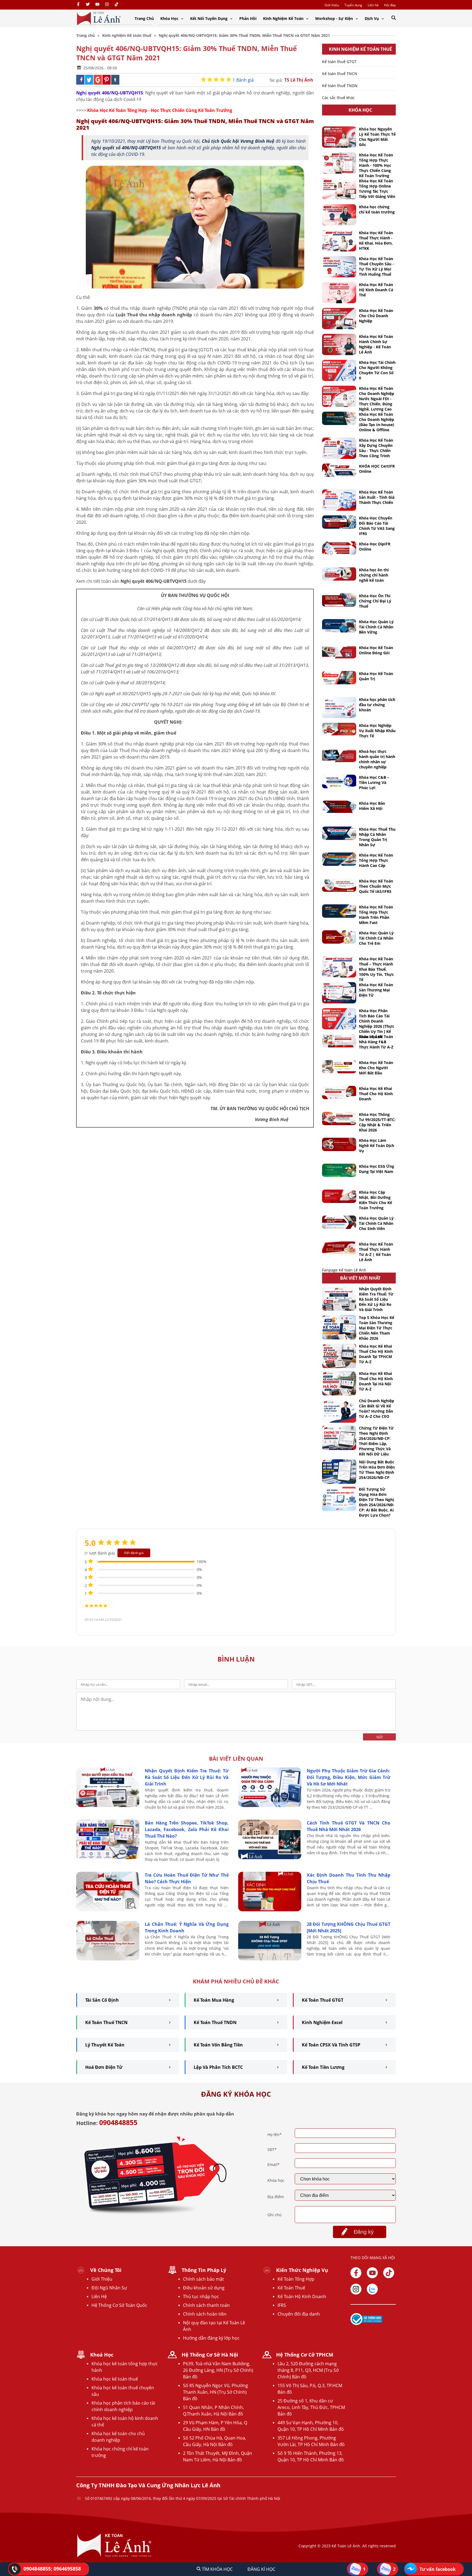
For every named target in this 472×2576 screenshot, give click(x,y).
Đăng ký (364, 2232)
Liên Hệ (99, 2296)
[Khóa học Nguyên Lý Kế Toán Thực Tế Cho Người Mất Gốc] (339, 137)
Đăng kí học (261, 2569)
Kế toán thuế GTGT (339, 62)
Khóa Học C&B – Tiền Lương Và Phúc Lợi (374, 782)
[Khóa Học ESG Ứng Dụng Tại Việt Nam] (339, 1170)
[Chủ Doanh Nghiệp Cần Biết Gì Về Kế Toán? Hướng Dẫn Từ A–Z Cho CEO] (339, 1410)
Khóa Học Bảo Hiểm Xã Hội (372, 806)
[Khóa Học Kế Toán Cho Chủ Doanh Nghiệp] (339, 319)
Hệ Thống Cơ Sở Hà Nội (210, 2355)
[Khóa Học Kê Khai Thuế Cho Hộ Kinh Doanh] (339, 1093)
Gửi (380, 1737)
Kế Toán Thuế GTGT (323, 2000)
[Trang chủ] (99, 18)
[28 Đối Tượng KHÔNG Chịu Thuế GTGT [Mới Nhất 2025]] (270, 1959)
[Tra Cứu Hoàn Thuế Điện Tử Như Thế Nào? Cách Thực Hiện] (108, 1910)
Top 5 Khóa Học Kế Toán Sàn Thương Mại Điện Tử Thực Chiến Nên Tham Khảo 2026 (377, 1328)
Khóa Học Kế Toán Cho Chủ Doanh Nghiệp (376, 316)
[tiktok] (116, 5)
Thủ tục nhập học (201, 2296)
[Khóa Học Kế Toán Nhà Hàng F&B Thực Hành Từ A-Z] (339, 1041)
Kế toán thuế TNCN (340, 74)
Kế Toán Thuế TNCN (106, 2022)
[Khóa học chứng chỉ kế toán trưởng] (339, 215)
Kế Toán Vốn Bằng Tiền (218, 2045)
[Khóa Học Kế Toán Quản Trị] (339, 678)
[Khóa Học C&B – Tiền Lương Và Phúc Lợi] (339, 782)
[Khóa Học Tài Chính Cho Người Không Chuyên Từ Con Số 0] (339, 370)
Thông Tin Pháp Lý (204, 2270)
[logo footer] (114, 2557)
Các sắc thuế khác (338, 98)
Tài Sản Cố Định (102, 2000)
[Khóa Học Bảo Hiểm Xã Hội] (339, 807)
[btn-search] (394, 18)
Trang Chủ (144, 18)
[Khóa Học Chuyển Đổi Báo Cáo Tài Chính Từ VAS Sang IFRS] (339, 522)
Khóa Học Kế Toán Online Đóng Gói (376, 650)
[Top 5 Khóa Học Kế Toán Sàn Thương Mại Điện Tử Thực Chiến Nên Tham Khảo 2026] (339, 1327)
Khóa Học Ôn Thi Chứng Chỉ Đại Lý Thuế (375, 601)
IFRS (282, 2305)
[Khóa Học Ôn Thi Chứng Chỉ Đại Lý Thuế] (339, 600)
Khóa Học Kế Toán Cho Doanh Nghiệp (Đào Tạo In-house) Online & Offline (377, 422)
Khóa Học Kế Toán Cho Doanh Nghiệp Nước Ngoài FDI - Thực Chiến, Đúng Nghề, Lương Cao (377, 399)
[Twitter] (88, 5)
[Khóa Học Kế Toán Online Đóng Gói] (339, 652)
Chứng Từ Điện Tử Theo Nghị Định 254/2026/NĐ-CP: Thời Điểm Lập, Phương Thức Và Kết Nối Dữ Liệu (376, 1441)
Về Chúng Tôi (106, 2270)
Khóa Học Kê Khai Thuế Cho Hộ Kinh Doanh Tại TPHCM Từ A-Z (376, 1354)
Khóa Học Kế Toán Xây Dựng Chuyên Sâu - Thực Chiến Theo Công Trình (376, 448)
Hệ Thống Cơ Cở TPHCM (305, 2355)
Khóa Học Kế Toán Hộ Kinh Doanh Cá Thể (376, 290)
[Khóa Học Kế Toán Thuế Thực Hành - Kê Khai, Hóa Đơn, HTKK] (339, 241)
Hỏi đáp (390, 5)
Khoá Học (102, 2355)
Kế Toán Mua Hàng (214, 2000)
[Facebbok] (356, 2273)
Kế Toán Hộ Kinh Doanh (302, 2296)
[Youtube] (97, 5)
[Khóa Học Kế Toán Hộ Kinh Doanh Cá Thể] (339, 293)
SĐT (272, 2149)
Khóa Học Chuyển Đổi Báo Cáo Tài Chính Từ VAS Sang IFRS (377, 526)
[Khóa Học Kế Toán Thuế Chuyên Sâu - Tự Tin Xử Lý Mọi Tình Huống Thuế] (339, 267)
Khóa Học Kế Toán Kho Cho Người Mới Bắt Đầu (376, 1068)
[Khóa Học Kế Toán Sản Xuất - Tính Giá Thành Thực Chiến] (339, 500)
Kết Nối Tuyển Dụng (209, 18)
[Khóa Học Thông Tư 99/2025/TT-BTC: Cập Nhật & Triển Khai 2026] (339, 1118)
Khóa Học (170, 18)
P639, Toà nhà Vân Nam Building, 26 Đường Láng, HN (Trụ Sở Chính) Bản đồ (218, 2370)
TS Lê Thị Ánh (299, 80)
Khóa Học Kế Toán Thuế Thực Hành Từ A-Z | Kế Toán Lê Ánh (376, 1252)
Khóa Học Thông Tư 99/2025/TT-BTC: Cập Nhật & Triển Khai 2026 (377, 1122)
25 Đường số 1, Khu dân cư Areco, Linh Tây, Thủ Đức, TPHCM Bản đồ (311, 2407)
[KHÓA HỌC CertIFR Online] (339, 470)
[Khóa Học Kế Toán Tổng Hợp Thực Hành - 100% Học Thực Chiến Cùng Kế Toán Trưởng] (339, 163)
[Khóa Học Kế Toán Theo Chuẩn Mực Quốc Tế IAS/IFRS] (339, 885)
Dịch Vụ (372, 18)
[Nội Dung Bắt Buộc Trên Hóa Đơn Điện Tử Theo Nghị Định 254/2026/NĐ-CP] (339, 1472)
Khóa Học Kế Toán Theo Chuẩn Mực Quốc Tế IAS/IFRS (376, 886)
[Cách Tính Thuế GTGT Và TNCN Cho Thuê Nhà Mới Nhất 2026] (270, 1858)
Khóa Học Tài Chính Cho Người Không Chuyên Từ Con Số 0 (377, 370)
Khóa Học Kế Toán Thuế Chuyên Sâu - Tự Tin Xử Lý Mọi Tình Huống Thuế (376, 266)
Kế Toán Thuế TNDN (215, 2022)
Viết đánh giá (134, 1553)
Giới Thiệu (102, 2279)
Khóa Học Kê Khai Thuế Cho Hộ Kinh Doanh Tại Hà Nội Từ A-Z (376, 1381)
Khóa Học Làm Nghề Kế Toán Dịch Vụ (377, 1146)
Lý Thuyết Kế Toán (105, 2045)
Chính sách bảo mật (203, 2279)
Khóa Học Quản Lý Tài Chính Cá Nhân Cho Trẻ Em (376, 938)
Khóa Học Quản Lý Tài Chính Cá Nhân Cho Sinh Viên (376, 1223)
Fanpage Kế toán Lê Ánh (344, 1270)
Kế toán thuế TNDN (340, 86)
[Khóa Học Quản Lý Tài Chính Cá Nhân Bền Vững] (339, 626)
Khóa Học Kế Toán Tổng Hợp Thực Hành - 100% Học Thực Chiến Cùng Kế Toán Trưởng (376, 165)
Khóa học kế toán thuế (115, 2379)
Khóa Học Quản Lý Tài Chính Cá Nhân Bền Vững (376, 627)
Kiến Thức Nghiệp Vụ (302, 2270)
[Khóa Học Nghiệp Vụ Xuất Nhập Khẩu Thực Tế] (339, 729)
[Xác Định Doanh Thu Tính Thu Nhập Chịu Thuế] (270, 1910)
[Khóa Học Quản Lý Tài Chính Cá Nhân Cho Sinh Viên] (339, 1222)
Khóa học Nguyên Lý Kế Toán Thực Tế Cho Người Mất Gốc (377, 137)
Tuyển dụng (353, 5)
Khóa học (276, 2180)
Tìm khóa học (217, 2569)
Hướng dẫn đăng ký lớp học (211, 2338)
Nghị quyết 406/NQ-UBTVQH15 (110, 93)
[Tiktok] (389, 2273)
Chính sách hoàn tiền (205, 2314)
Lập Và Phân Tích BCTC (218, 2067)
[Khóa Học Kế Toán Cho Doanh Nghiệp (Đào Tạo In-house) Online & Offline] (339, 418)
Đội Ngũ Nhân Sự (109, 2288)
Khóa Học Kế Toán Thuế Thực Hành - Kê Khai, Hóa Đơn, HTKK (376, 240)
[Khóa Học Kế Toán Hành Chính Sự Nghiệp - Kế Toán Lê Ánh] (339, 344)
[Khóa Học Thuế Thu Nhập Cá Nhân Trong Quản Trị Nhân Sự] (339, 833)
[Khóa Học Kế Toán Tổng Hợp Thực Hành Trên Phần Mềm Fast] (339, 911)
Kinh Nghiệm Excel (322, 2022)
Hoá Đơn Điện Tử (104, 2067)
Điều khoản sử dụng (204, 2288)
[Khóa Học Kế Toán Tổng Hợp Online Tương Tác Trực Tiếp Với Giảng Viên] (339, 189)
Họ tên (275, 2134)
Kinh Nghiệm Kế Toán (284, 18)
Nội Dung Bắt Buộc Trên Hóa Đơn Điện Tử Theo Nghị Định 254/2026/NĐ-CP (377, 1470)
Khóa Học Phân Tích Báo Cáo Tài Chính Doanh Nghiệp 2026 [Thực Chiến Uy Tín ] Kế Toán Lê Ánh (377, 1024)
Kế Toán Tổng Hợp (296, 2279)
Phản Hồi (248, 18)
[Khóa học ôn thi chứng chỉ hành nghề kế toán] (339, 574)
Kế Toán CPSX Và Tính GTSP (331, 2045)
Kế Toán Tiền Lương (323, 2067)
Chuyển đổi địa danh (299, 2314)
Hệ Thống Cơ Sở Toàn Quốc (119, 2305)
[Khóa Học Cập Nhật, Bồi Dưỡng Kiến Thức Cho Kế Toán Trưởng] (339, 1196)
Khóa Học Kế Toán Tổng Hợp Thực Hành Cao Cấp (376, 860)
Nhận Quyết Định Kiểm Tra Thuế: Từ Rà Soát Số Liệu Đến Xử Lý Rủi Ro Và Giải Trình (376, 1299)
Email (274, 2165)
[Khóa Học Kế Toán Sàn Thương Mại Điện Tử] (339, 993)
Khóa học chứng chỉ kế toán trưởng (377, 209)
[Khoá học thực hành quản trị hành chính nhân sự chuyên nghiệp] (339, 755)
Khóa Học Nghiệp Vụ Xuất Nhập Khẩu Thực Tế (377, 731)
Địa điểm (276, 2197)
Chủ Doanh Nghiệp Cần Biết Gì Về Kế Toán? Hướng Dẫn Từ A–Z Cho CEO (377, 1409)
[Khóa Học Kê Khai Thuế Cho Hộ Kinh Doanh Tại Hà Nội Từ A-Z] (339, 1383)
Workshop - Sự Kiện (335, 18)
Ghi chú (275, 2215)
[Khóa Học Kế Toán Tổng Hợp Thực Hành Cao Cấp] (339, 859)
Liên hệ (373, 5)
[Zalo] (372, 2289)
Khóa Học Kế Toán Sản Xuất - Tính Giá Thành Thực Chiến (377, 497)
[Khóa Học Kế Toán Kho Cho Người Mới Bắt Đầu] (339, 1067)
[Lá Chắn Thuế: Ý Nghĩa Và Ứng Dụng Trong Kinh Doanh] (108, 1959)
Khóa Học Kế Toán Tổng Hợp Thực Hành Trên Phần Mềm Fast (376, 915)
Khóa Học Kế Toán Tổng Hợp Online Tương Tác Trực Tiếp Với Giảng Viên (377, 189)
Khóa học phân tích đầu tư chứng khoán (377, 705)
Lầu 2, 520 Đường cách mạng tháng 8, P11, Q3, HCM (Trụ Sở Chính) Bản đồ (308, 2370)
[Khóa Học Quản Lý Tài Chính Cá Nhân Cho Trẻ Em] (339, 937)
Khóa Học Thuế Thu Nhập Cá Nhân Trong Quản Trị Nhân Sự (377, 837)
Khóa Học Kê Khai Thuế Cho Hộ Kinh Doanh (376, 1094)
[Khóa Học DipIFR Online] (339, 548)
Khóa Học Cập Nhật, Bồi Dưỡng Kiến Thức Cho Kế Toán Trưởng (375, 1200)
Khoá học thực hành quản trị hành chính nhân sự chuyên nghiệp (377, 759)
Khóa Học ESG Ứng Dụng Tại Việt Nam (377, 1169)
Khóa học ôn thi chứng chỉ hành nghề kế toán (374, 575)
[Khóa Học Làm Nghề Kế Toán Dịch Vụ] (339, 1144)
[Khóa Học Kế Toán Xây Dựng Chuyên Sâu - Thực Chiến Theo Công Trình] (339, 448)
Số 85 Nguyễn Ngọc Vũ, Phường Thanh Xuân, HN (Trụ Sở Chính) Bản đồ (216, 2392)
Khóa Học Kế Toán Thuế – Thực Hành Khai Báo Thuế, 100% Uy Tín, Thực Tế (376, 969)
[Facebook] (78, 5)
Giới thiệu (332, 5)
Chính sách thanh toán (206, 2305)
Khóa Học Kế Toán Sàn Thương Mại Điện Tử (376, 990)
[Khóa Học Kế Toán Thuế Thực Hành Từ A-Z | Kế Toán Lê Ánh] (339, 1248)
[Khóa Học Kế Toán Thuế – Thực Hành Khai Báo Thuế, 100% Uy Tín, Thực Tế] (339, 967)
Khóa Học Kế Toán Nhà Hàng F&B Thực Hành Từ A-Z (376, 1042)
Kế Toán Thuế (291, 2288)
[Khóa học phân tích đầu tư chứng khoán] (339, 708)
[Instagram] (107, 5)
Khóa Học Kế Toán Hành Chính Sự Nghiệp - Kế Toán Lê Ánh (376, 344)
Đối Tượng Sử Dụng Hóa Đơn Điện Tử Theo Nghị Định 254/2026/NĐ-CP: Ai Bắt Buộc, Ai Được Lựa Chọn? (377, 1502)
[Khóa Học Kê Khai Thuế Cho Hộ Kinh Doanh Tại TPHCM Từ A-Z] (339, 1356)
